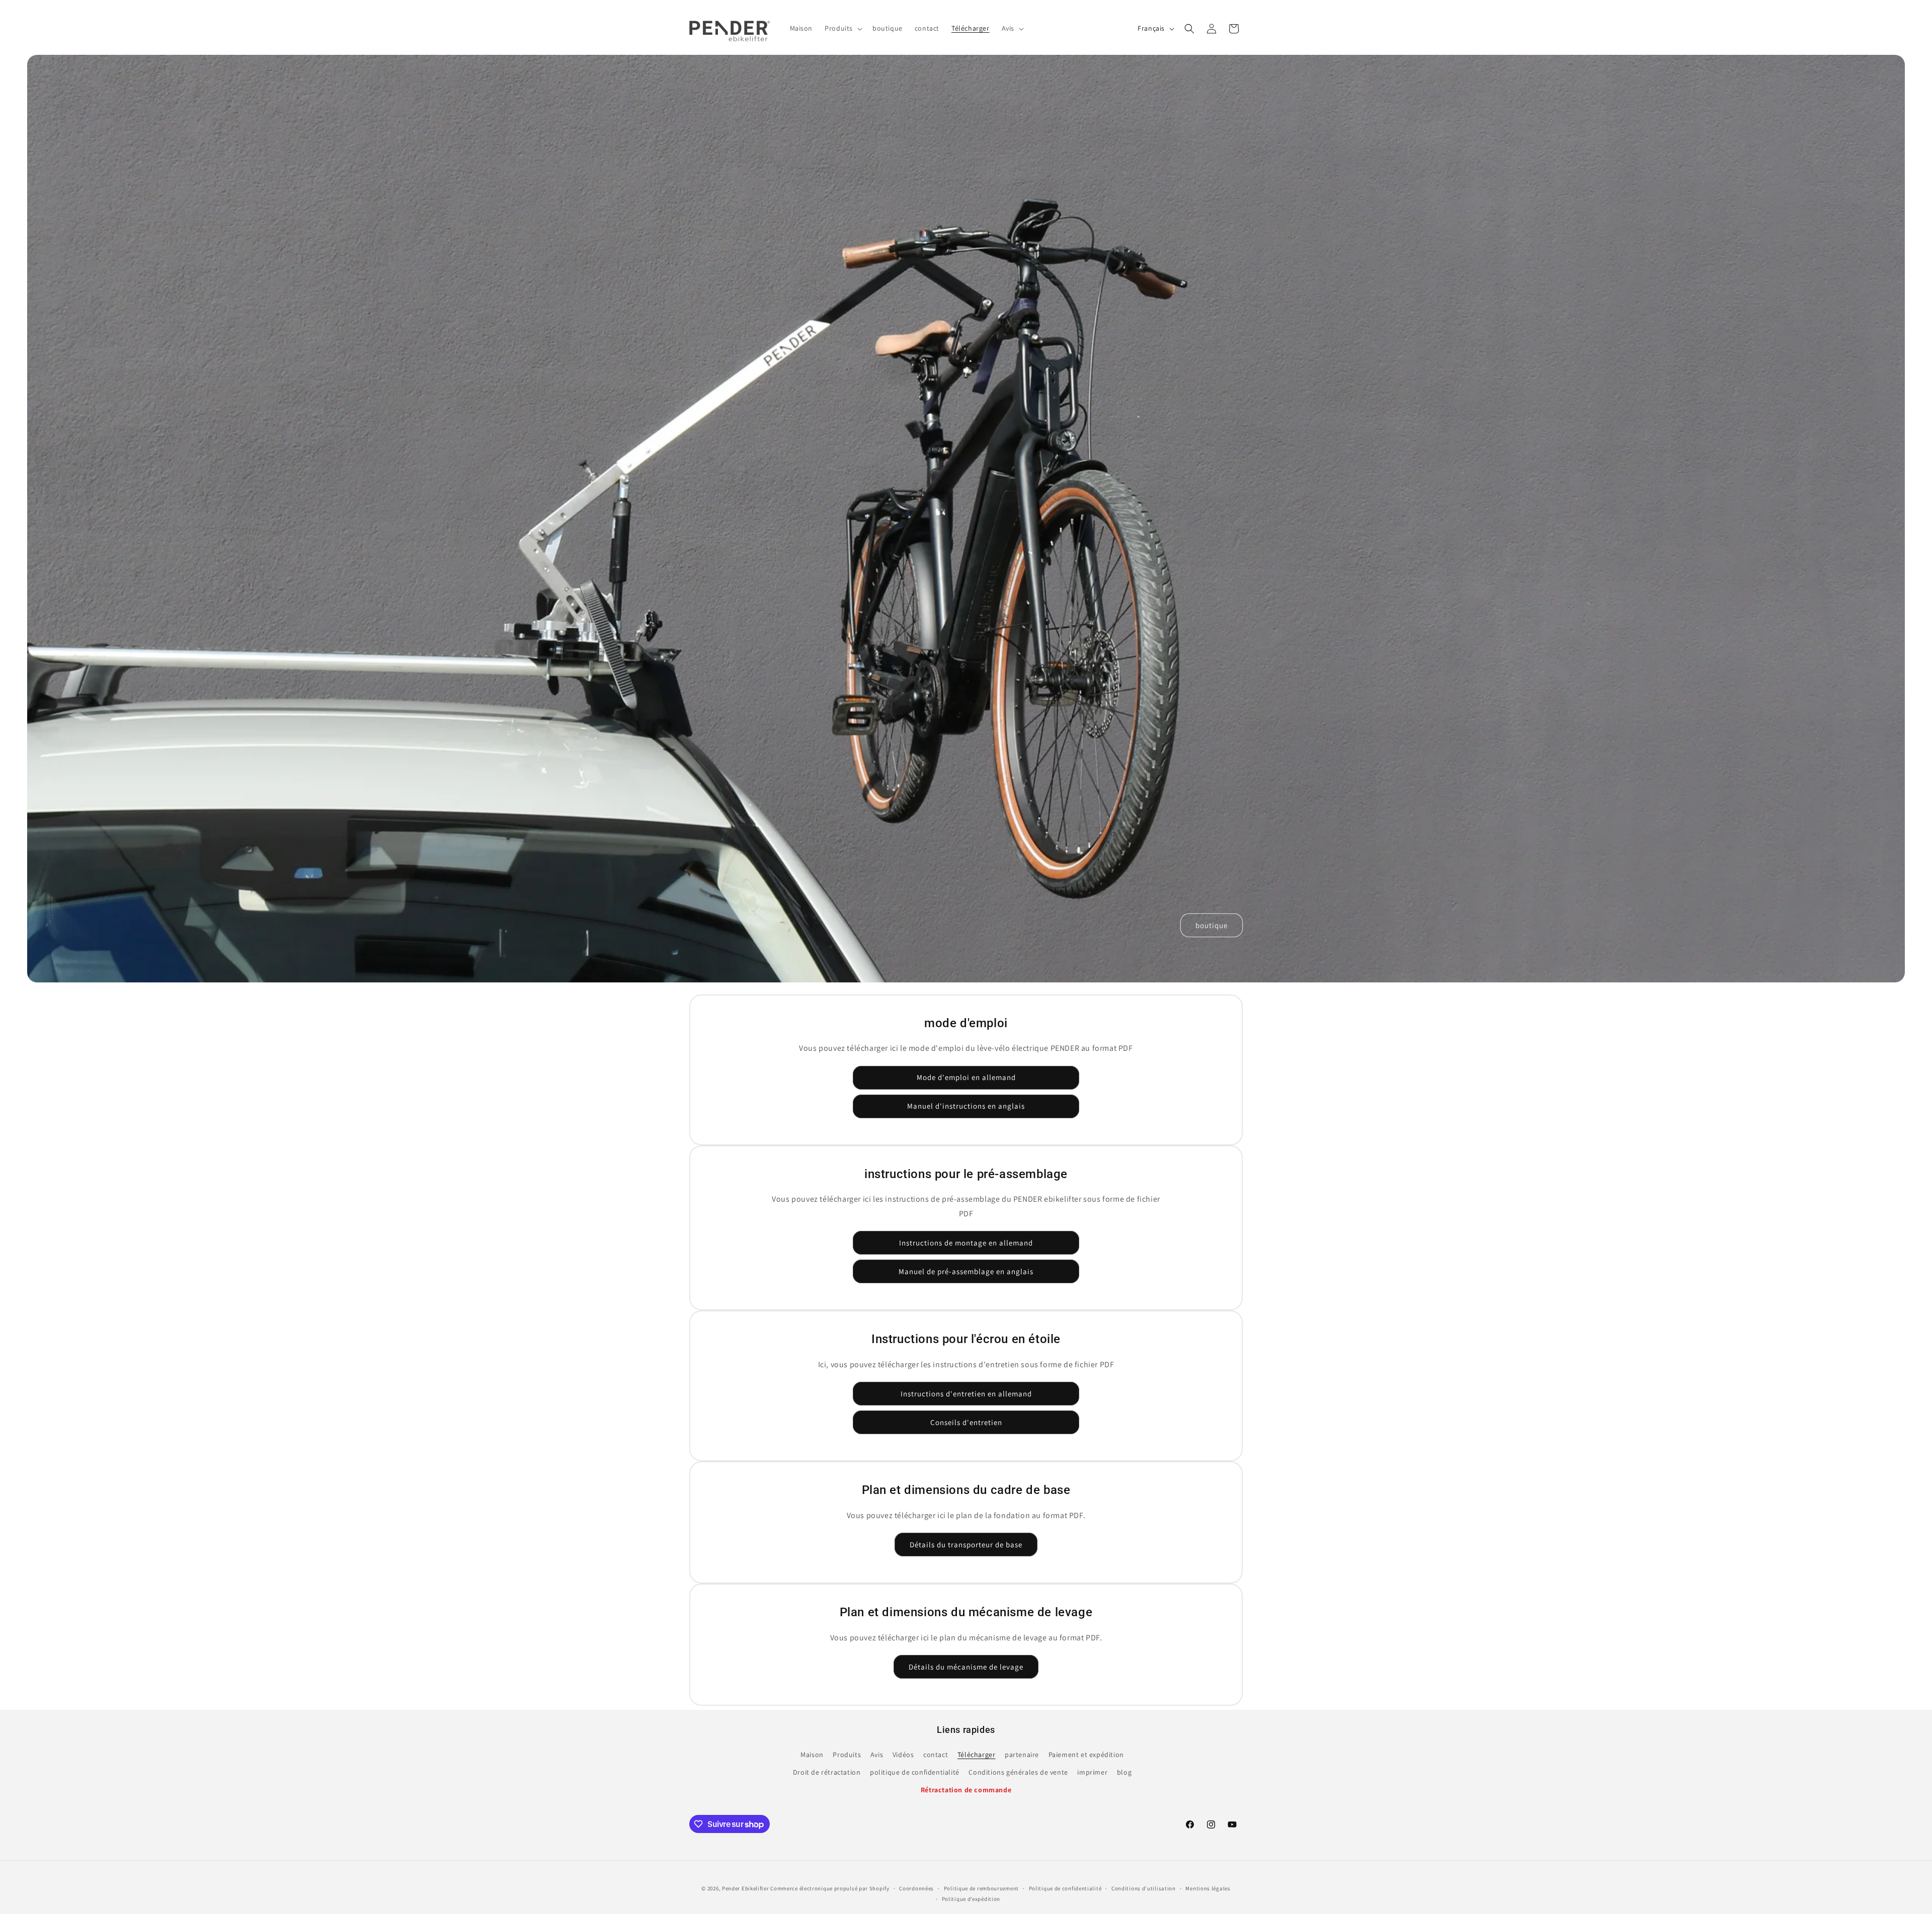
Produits (847, 1755)
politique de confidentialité (915, 1772)
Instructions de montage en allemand (966, 1243)
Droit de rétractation (827, 1772)
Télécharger (977, 1755)
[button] (842, 28)
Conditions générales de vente (1018, 1772)
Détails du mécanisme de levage (966, 1667)
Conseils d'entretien (966, 1422)
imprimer (1092, 1772)
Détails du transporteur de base (966, 1545)
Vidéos (903, 1755)
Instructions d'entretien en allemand (966, 1394)
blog (1124, 1772)
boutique (1212, 925)
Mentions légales (1208, 1888)
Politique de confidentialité (1065, 1888)
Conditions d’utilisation (1144, 1888)
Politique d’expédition (971, 1899)
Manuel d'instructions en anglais (966, 1106)
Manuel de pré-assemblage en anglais (966, 1271)
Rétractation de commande (966, 1790)
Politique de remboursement (981, 1888)
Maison (812, 1755)
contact (936, 1755)
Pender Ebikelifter (746, 1888)
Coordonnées (916, 1888)
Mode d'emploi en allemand (966, 1077)
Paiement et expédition (1086, 1755)
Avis (877, 1755)
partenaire (1022, 1755)
